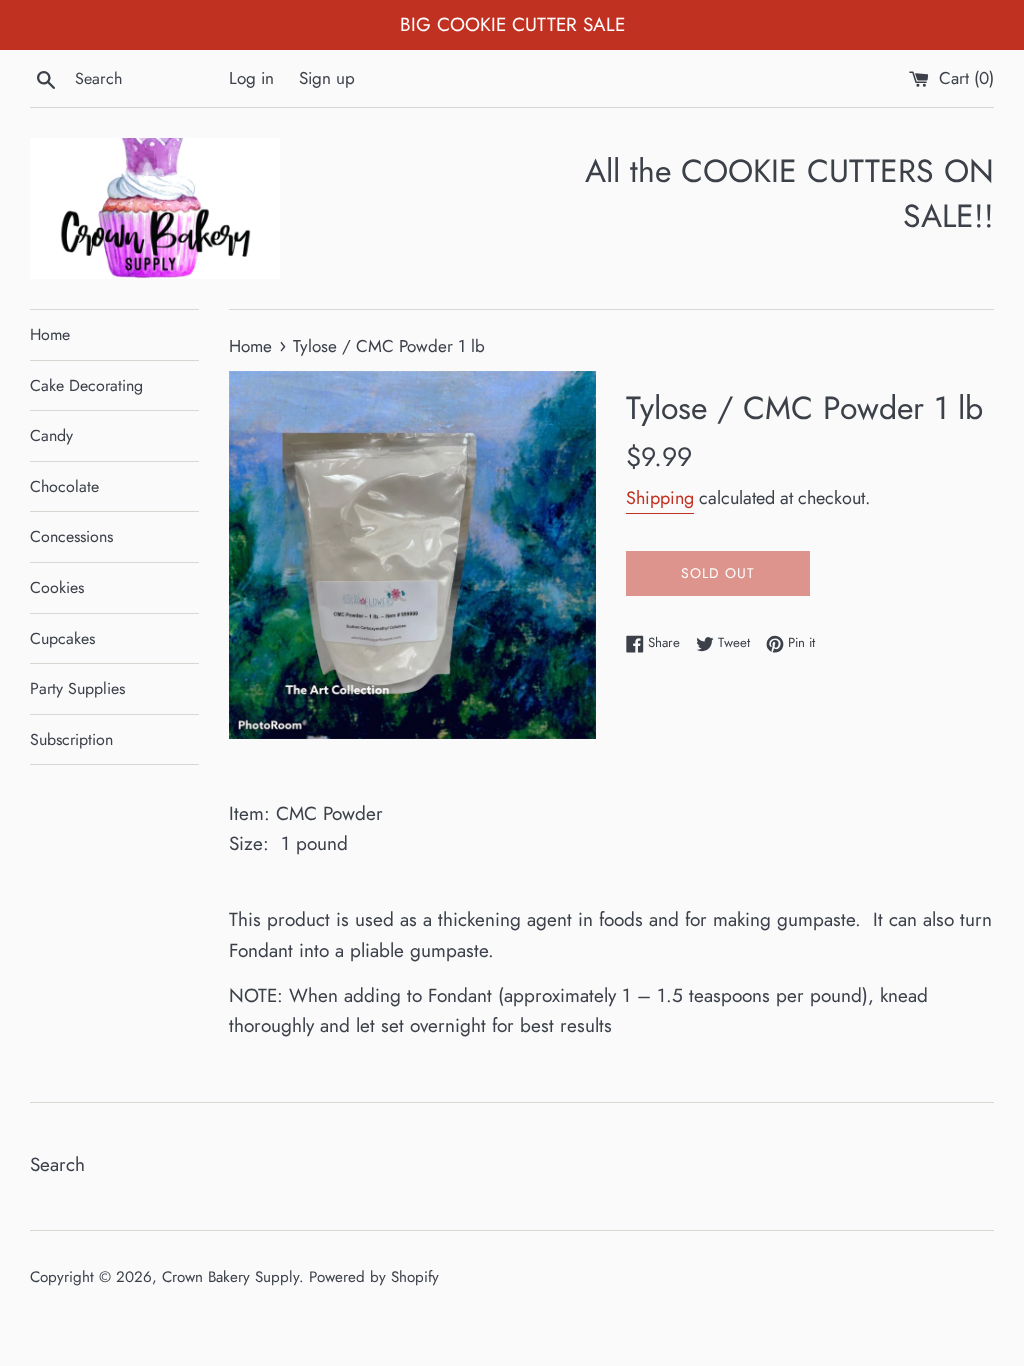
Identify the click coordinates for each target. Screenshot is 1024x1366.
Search (57, 1164)
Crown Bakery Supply (230, 1277)
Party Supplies (77, 688)
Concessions (71, 536)
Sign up (327, 78)
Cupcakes (62, 638)
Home (50, 334)
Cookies (57, 587)
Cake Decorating (86, 385)
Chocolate (64, 486)
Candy (51, 435)
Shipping (660, 498)
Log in (251, 78)
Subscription (71, 739)
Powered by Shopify (374, 1277)
